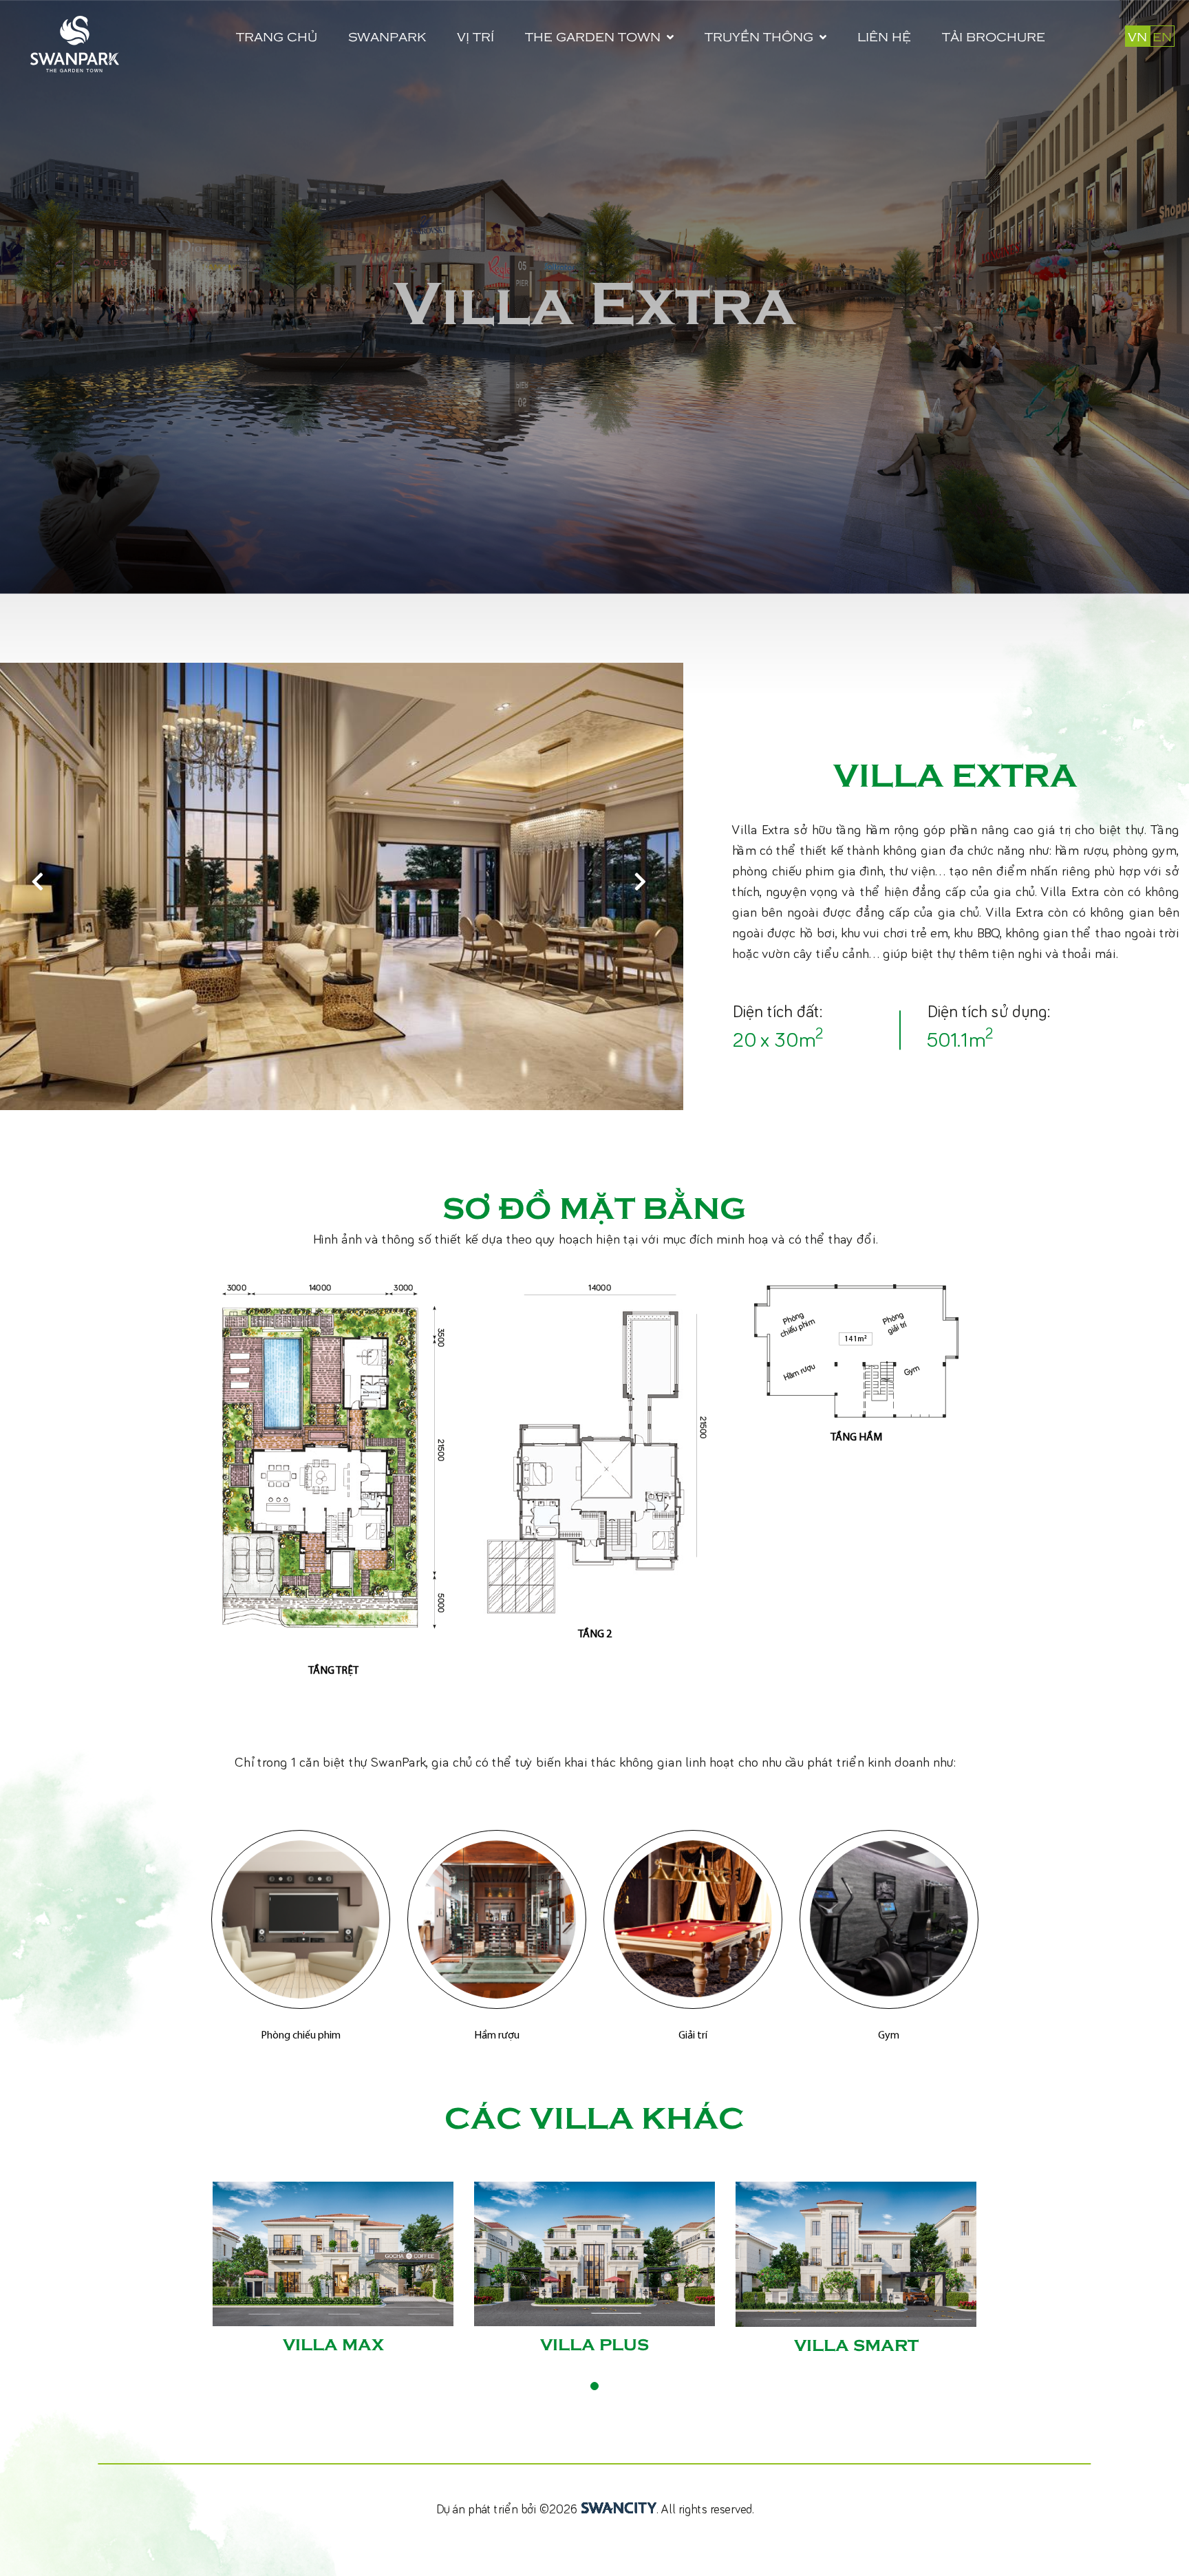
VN (1137, 36)
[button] (643, 886)
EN (1162, 36)
